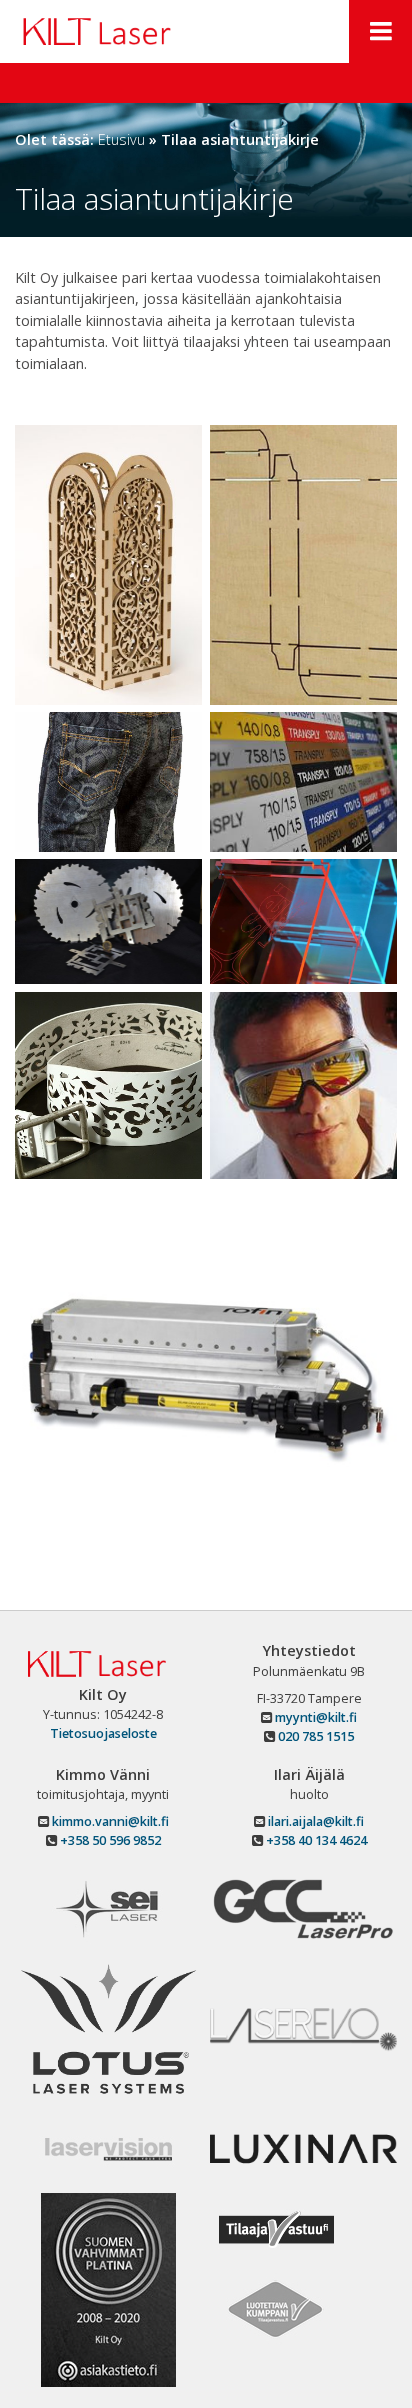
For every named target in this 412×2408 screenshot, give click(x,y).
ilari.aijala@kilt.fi (314, 1821)
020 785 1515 (314, 1736)
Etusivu (121, 139)
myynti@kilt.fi (314, 1717)
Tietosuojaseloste (103, 1733)
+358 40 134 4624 (316, 1840)
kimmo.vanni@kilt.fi (109, 1821)
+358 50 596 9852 (110, 1840)
